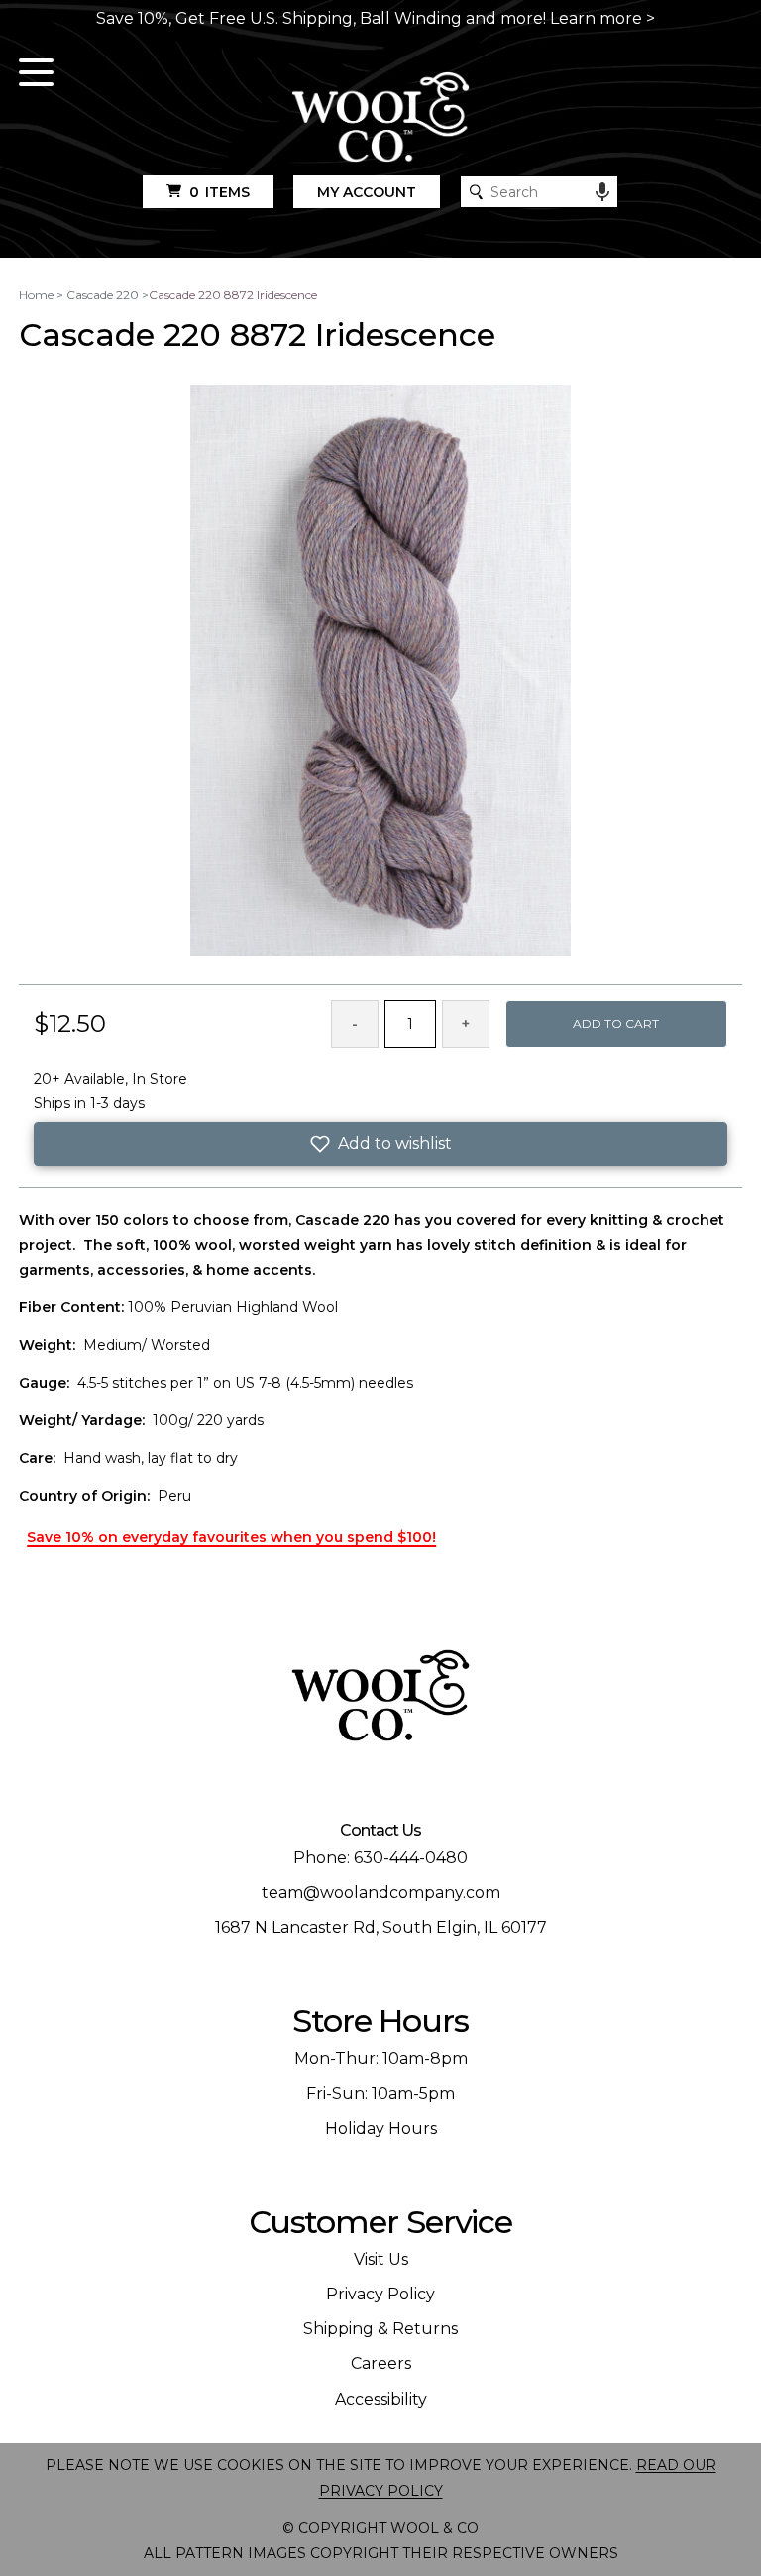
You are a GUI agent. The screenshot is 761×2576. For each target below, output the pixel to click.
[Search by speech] (602, 192)
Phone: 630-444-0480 (380, 1858)
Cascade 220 (103, 295)
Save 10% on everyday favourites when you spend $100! (231, 1537)
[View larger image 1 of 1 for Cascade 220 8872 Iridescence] (380, 672)
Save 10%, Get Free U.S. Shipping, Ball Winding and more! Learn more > (376, 18)
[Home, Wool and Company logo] (380, 118)
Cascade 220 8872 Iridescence (233, 295)
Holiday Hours (381, 2128)
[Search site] (476, 192)
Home (36, 295)
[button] (380, 1144)
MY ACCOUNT (367, 192)
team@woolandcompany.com (381, 1893)
